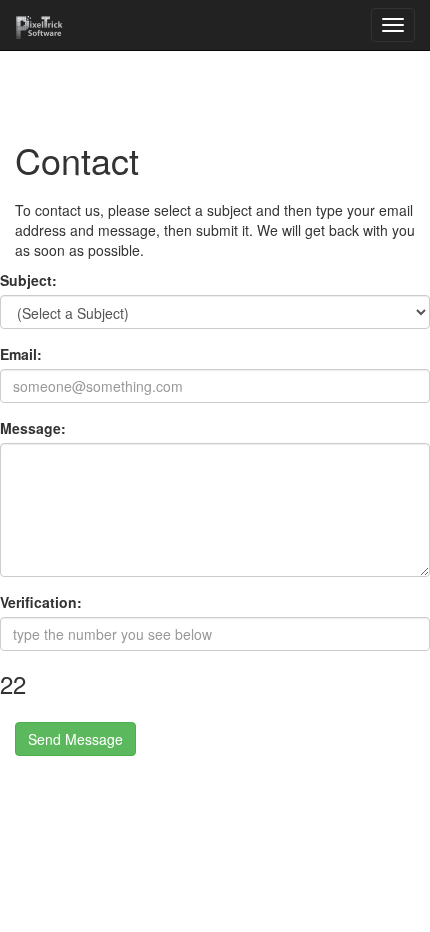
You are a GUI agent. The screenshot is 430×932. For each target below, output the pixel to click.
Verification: (41, 602)
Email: (21, 354)
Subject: (28, 280)
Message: (33, 428)
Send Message (75, 739)
